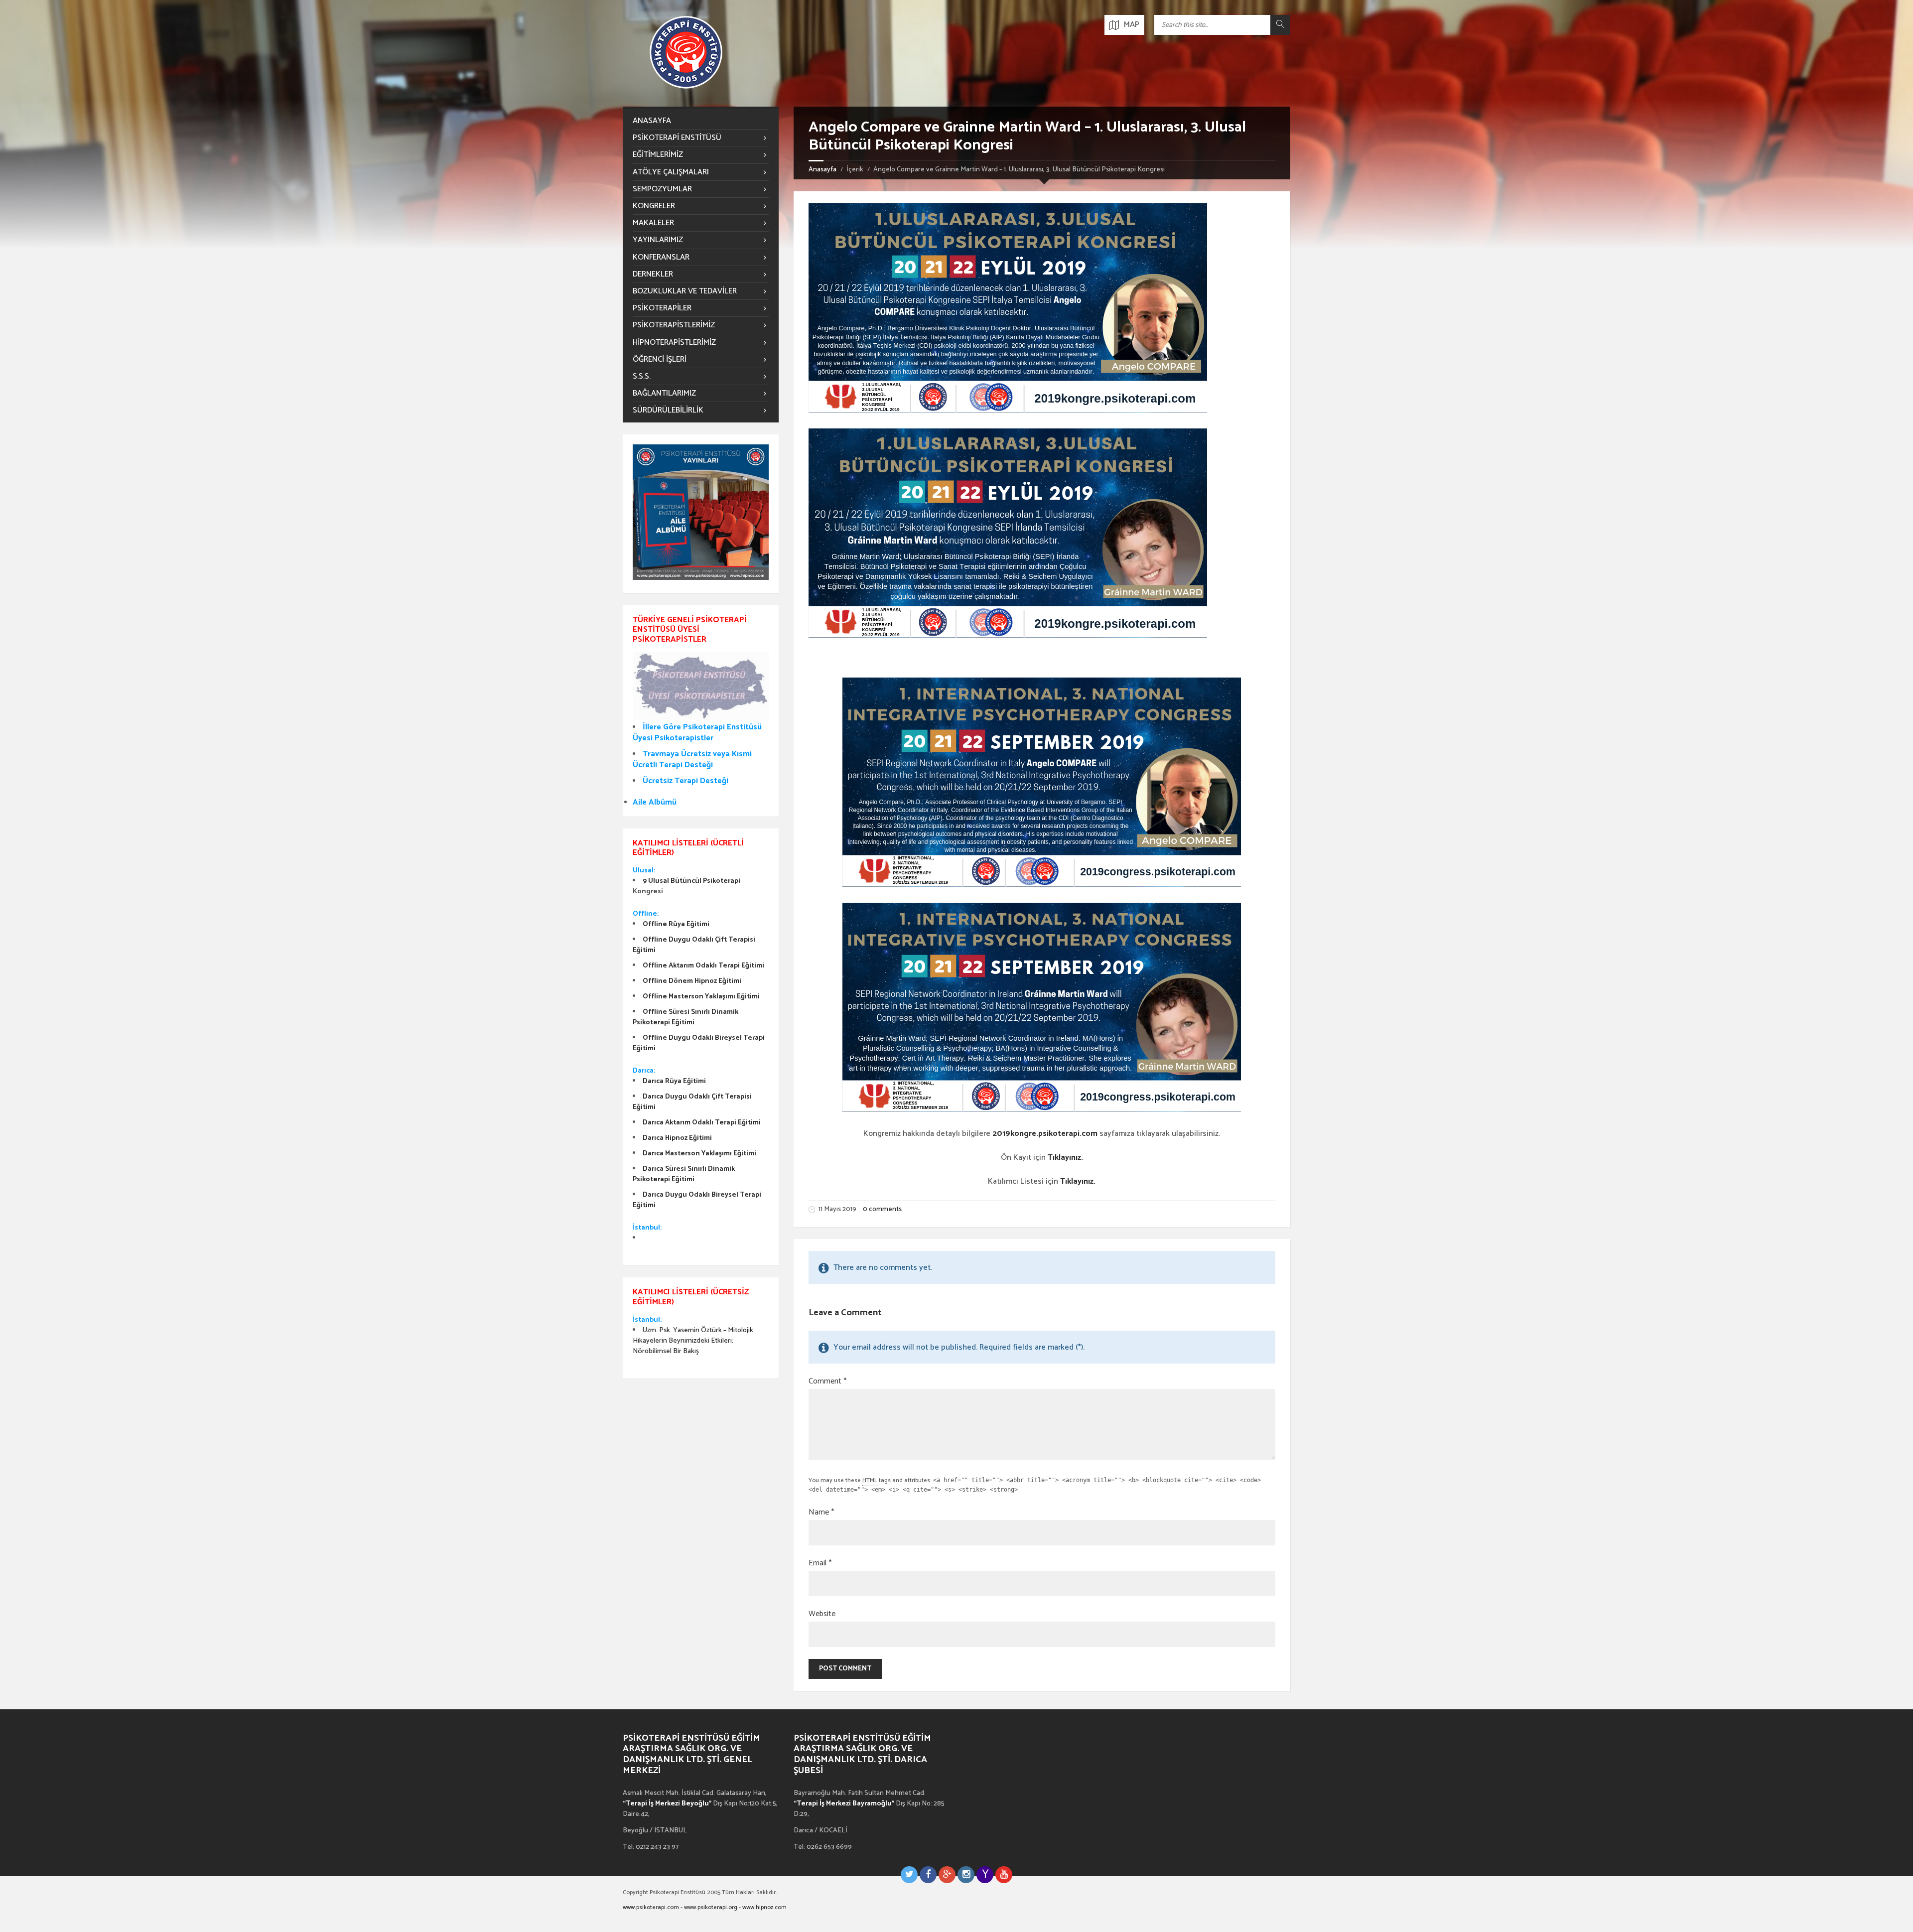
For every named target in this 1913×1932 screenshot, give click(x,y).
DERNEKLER (653, 274)
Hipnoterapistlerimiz (674, 343)
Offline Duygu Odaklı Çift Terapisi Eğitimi (694, 945)
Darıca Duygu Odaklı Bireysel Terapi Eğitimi (697, 1200)
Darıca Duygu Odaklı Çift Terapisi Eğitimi (692, 1102)
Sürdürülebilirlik (668, 410)
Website (822, 1614)
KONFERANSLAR (661, 257)
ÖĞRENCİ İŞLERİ (660, 359)
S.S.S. (642, 376)
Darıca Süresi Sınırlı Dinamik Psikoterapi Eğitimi (684, 1174)
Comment (827, 1381)
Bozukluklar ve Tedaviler (685, 291)
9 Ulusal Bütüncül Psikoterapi (691, 881)
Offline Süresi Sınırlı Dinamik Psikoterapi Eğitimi (685, 1017)
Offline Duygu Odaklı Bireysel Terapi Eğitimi (699, 1043)
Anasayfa (822, 170)
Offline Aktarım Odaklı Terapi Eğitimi (703, 966)
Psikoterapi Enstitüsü (677, 138)
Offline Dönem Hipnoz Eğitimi (692, 981)
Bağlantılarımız (664, 393)
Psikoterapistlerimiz (674, 325)
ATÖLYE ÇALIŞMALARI (671, 172)
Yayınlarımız (658, 240)
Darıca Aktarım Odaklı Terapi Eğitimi (702, 1123)
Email (820, 1563)
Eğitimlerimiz (658, 155)
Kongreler (654, 206)
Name (821, 1513)
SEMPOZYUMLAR (662, 189)
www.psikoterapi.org (711, 1907)
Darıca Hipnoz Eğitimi (677, 1138)
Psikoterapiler (662, 308)
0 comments (882, 1209)
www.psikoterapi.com (651, 1907)
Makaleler (653, 223)
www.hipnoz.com (764, 1907)
